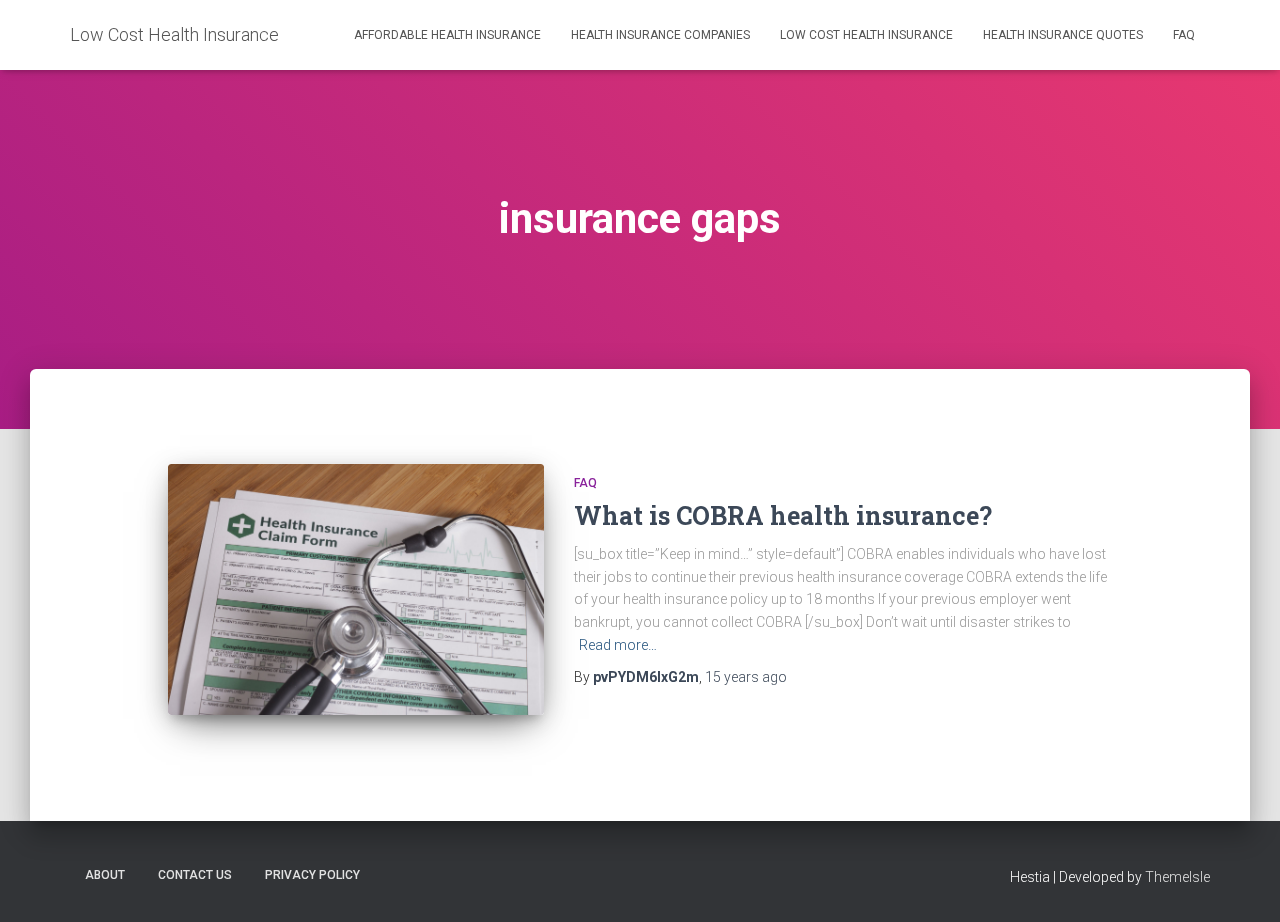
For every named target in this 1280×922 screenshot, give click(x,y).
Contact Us (195, 875)
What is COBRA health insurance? (783, 515)
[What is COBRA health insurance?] (356, 589)
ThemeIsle (1177, 877)
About (105, 875)
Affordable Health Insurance (447, 35)
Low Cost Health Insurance (866, 35)
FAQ (1184, 35)
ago (746, 677)
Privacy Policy (312, 875)
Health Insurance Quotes (1063, 35)
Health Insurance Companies (660, 35)
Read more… (618, 645)
